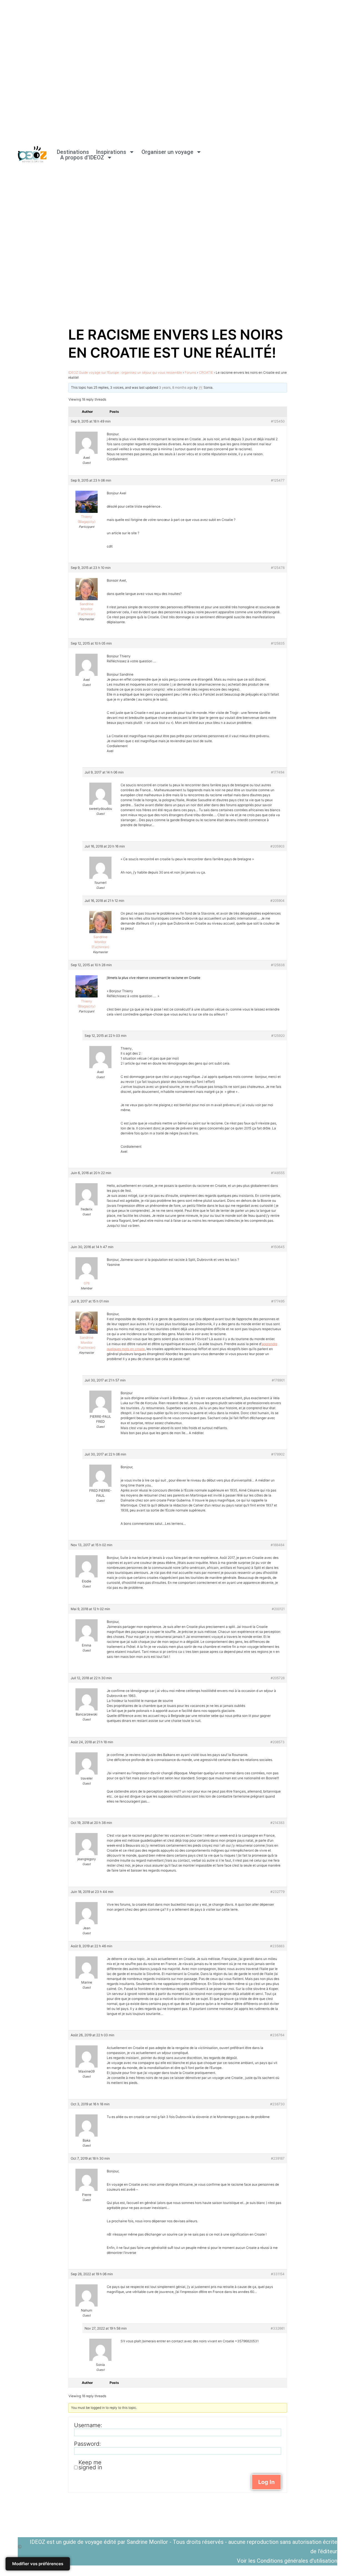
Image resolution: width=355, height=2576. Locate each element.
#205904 (277, 901)
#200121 (278, 1609)
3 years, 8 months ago (176, 387)
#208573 (277, 1742)
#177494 (278, 772)
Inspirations (111, 152)
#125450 (278, 421)
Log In (266, 2482)
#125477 (278, 480)
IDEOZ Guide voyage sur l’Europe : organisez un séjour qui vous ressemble (125, 372)
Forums (190, 372)
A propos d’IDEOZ (82, 157)
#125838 (278, 965)
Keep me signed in (90, 2465)
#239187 (278, 2158)
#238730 (277, 2104)
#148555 (278, 1173)
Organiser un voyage (167, 152)
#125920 (278, 1036)
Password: (87, 2444)
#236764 (277, 2035)
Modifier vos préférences (38, 2564)
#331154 (278, 2274)
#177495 (278, 1301)
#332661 (278, 2328)
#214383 (277, 1823)
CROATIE (206, 372)
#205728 (278, 1678)
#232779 (277, 1892)
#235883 (277, 1946)
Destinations (73, 152)
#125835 (278, 643)
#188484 (278, 1545)
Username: (88, 2425)
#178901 (278, 1380)
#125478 (278, 568)
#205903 (277, 846)
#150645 (278, 1247)
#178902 (278, 1454)
